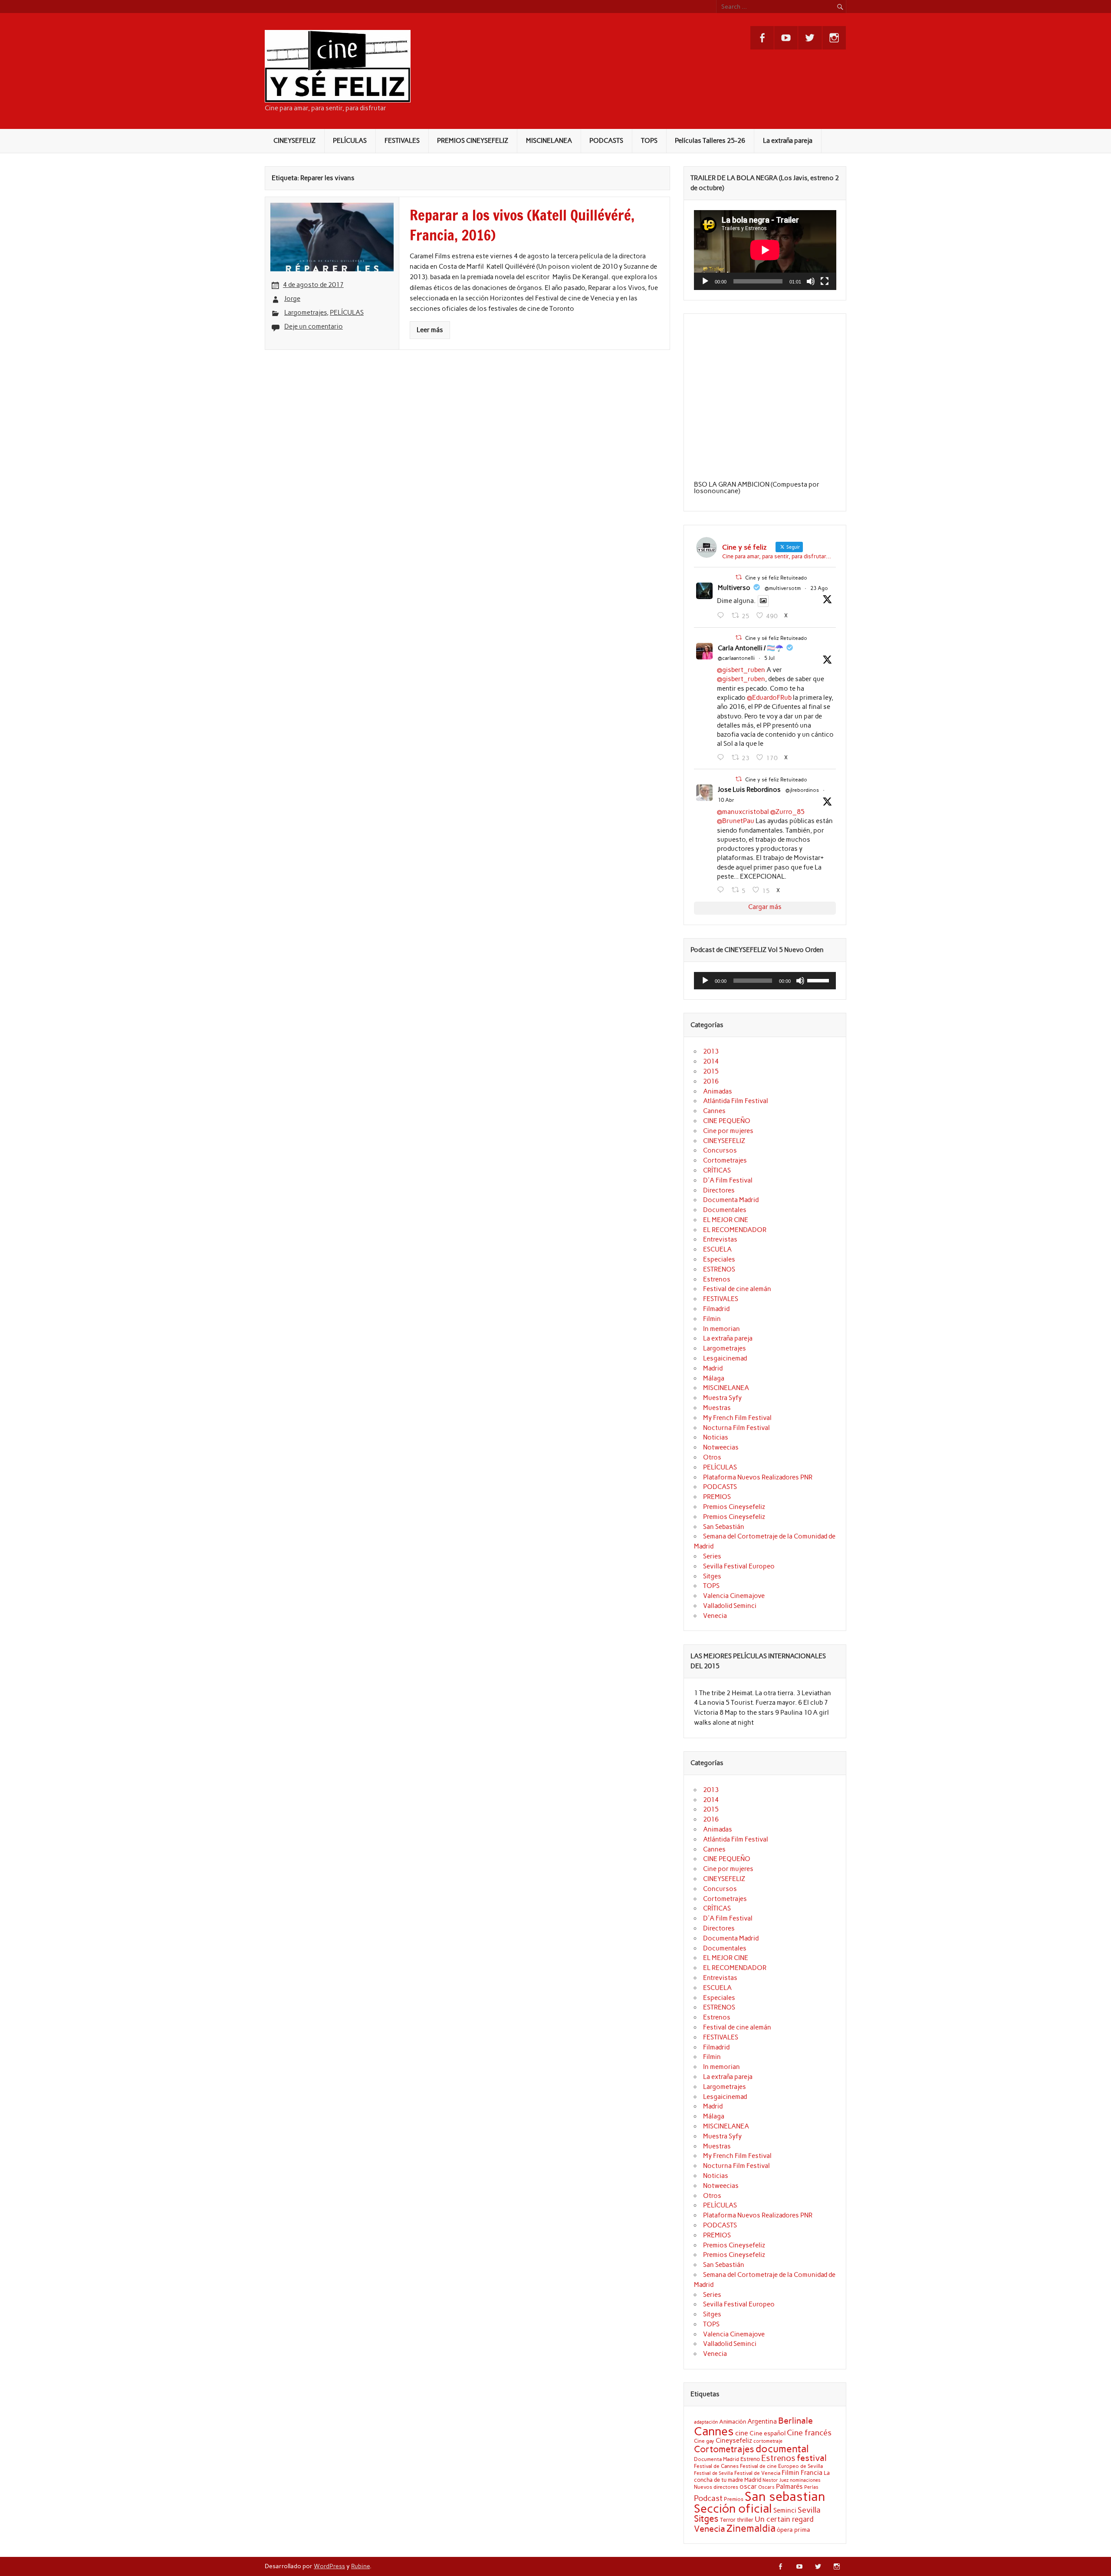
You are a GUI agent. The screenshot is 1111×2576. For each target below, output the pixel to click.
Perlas (811, 2487)
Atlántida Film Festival (736, 1101)
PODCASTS (606, 141)
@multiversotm (783, 588)
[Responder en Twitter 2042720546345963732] (722, 890)
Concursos (720, 1150)
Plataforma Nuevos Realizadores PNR (758, 1477)
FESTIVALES (402, 141)
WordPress (329, 2566)
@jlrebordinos (802, 790)
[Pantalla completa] (825, 281)
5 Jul (769, 658)
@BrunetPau (736, 821)
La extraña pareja (788, 141)
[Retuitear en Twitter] (739, 577)
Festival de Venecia (757, 2473)
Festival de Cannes (716, 2466)
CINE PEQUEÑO (727, 1121)
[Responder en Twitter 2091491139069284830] (722, 616)
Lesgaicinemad (725, 1358)
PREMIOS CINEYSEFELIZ (473, 141)
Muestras (717, 1408)
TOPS (649, 141)
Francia (812, 2473)
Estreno (750, 2459)
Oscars (766, 2487)
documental (782, 2449)
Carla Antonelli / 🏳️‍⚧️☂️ (751, 648)
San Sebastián (724, 1527)
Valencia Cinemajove (734, 1596)
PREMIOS (717, 1497)
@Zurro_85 (787, 812)
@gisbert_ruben (741, 670)
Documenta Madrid (731, 1200)
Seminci (785, 2510)
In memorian (721, 1329)
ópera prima (794, 2530)
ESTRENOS (719, 1269)
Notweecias (721, 1447)
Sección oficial (733, 2508)
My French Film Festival (737, 1418)
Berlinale (795, 2421)
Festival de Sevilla (713, 2473)
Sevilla (809, 2510)
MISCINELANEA (549, 141)
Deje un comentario (314, 326)
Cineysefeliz (734, 2440)
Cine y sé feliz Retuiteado (776, 578)
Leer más (430, 330)
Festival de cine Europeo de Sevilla (781, 2466)
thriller (745, 2520)
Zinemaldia (751, 2528)
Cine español (768, 2433)
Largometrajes (306, 313)
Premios (734, 2499)
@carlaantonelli (736, 658)
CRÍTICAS (717, 1170)
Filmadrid (716, 1309)
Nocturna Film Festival (736, 1428)
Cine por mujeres (728, 1131)
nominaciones (805, 2480)
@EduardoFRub (769, 698)
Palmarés (789, 2487)
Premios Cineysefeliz (734, 1507)
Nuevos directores (716, 2487)
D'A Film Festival (728, 1180)
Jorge (292, 299)
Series (712, 1556)
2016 (711, 1081)
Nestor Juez (776, 2480)
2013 (711, 1051)
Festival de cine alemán (737, 1289)
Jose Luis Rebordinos (749, 790)
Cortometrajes (725, 1160)
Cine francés (809, 2433)
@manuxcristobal (743, 812)
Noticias (716, 1437)
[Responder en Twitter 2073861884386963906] (722, 758)
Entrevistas (720, 1239)
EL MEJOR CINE (726, 1220)
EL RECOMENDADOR (735, 1230)
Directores (719, 1190)
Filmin (712, 1319)
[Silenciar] (811, 281)
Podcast (708, 2498)
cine (742, 2433)
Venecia (715, 1616)
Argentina (762, 2421)
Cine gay (704, 2441)
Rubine (360, 2566)
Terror (728, 2520)
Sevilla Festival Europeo (739, 1566)
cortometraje (768, 2441)
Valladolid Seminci (730, 1606)
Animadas (718, 1091)
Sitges (712, 1576)
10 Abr (726, 800)
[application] (765, 250)
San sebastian (785, 2496)
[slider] (819, 980)
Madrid (713, 1368)
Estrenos (717, 1279)
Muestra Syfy (722, 1398)
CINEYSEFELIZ (294, 141)
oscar (748, 2486)
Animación (733, 2421)
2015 (711, 1071)
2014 (711, 1061)
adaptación (706, 2422)
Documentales (725, 1210)
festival (812, 2458)
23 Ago (819, 588)
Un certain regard (784, 2519)
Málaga (714, 1378)
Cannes (714, 1111)
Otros (712, 1457)
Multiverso (734, 588)
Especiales (719, 1259)
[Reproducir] (705, 281)
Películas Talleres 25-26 (710, 141)
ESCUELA (717, 1249)
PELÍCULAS (350, 141)
